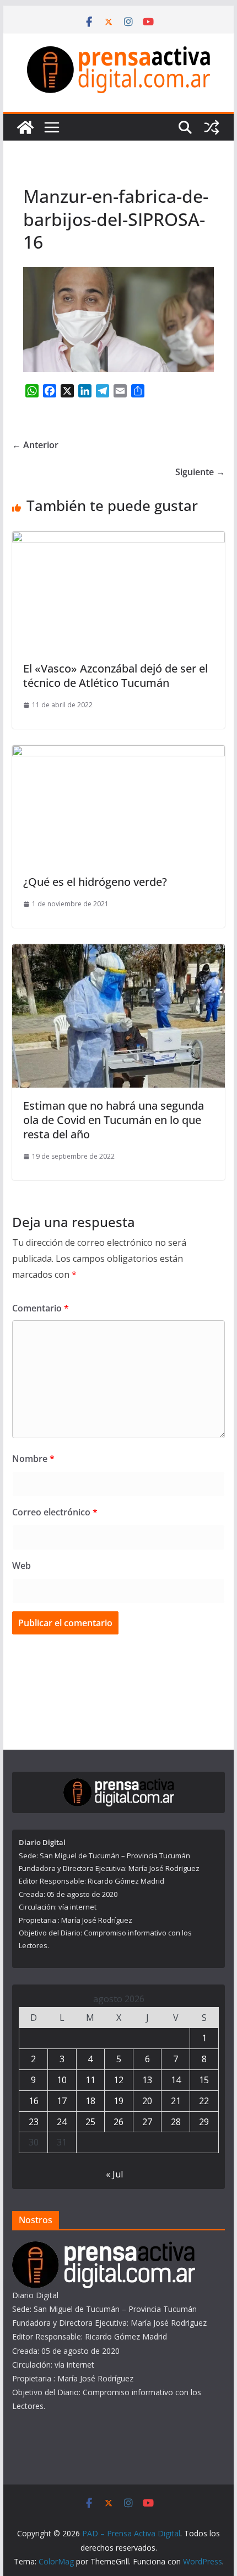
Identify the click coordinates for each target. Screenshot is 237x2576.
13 (147, 2080)
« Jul (114, 2174)
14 (176, 2080)
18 (90, 2101)
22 (204, 2101)
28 (176, 2122)
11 (90, 2080)
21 (176, 2101)
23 (34, 2122)
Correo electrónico (55, 1512)
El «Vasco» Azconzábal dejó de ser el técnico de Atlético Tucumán (115, 676)
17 (62, 2101)
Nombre (33, 1459)
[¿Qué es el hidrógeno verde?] (118, 753)
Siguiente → (200, 472)
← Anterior (35, 445)
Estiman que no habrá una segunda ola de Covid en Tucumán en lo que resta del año (114, 1120)
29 (204, 2122)
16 (34, 2101)
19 (118, 2101)
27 (147, 2122)
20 (147, 2101)
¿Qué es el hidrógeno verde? (95, 882)
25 (90, 2122)
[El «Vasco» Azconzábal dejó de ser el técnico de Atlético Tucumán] (118, 539)
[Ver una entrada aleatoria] (212, 127)
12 (118, 2080)
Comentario (41, 1308)
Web (21, 1566)
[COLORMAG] (104, 2248)
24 (62, 2122)
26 (118, 2122)
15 (204, 2080)
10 (62, 2080)
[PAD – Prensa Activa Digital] (25, 127)
